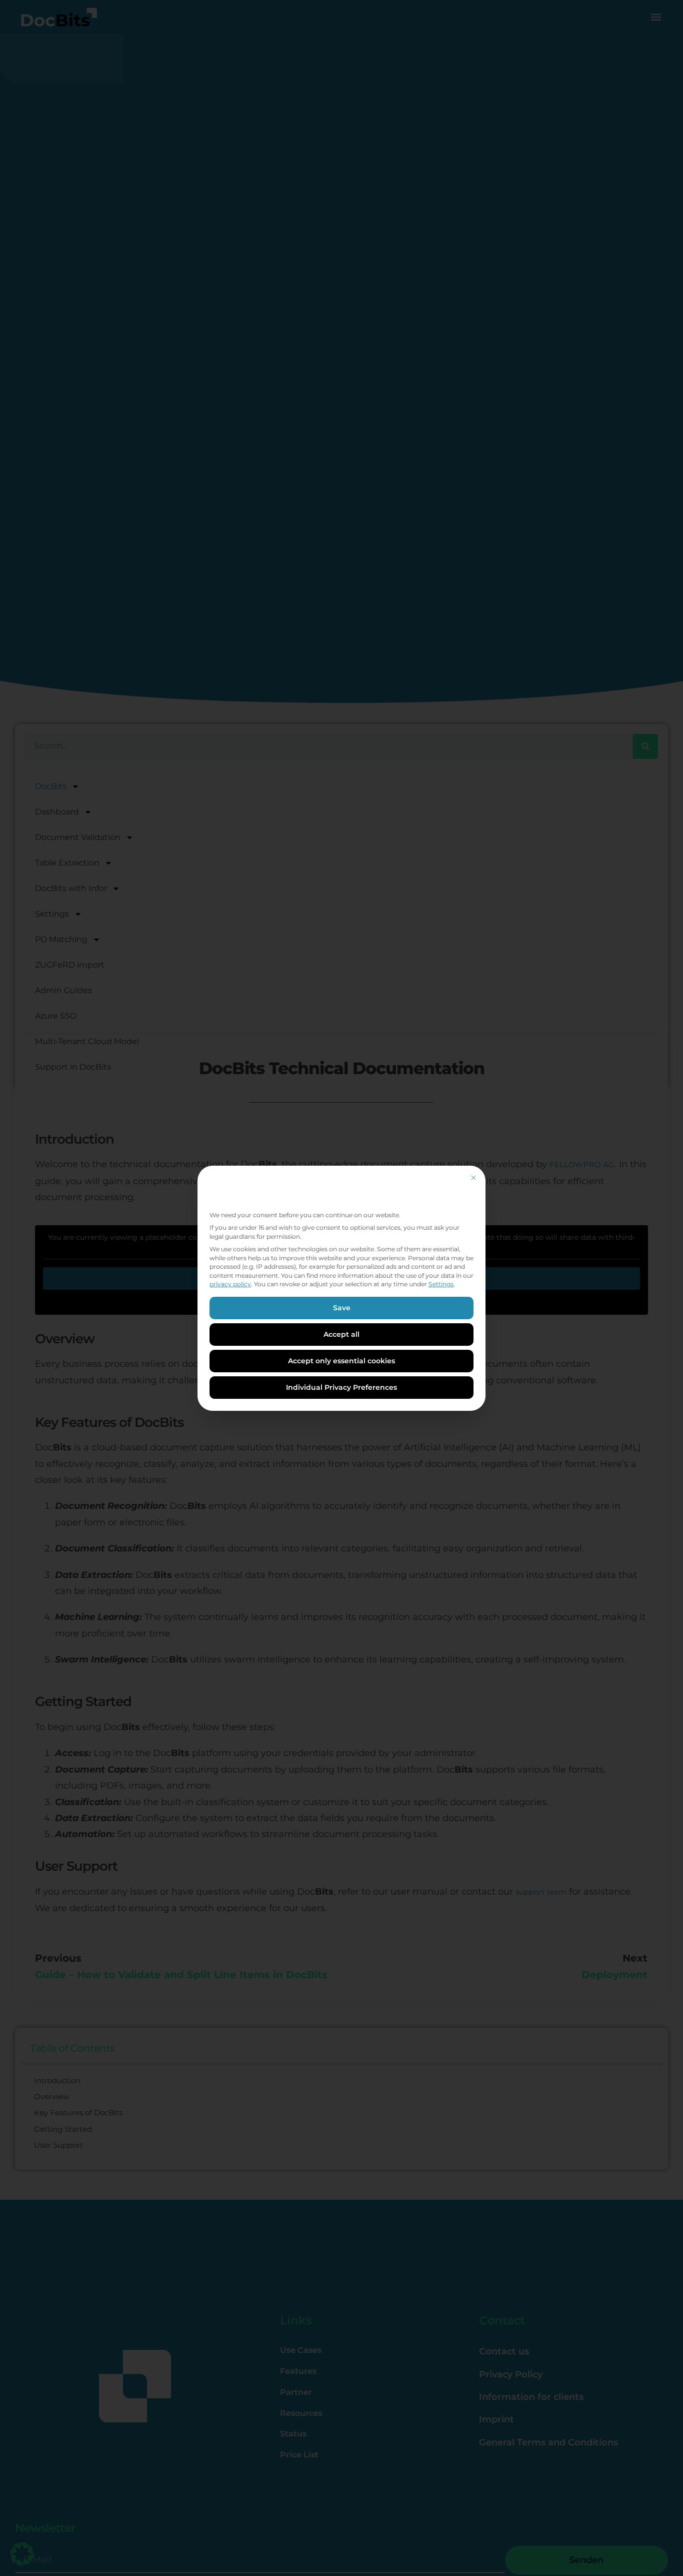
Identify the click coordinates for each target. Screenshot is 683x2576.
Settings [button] (441, 1284)
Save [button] (342, 1308)
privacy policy (230, 1284)
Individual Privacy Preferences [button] (341, 1387)
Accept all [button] (341, 1334)
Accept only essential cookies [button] (341, 1361)
